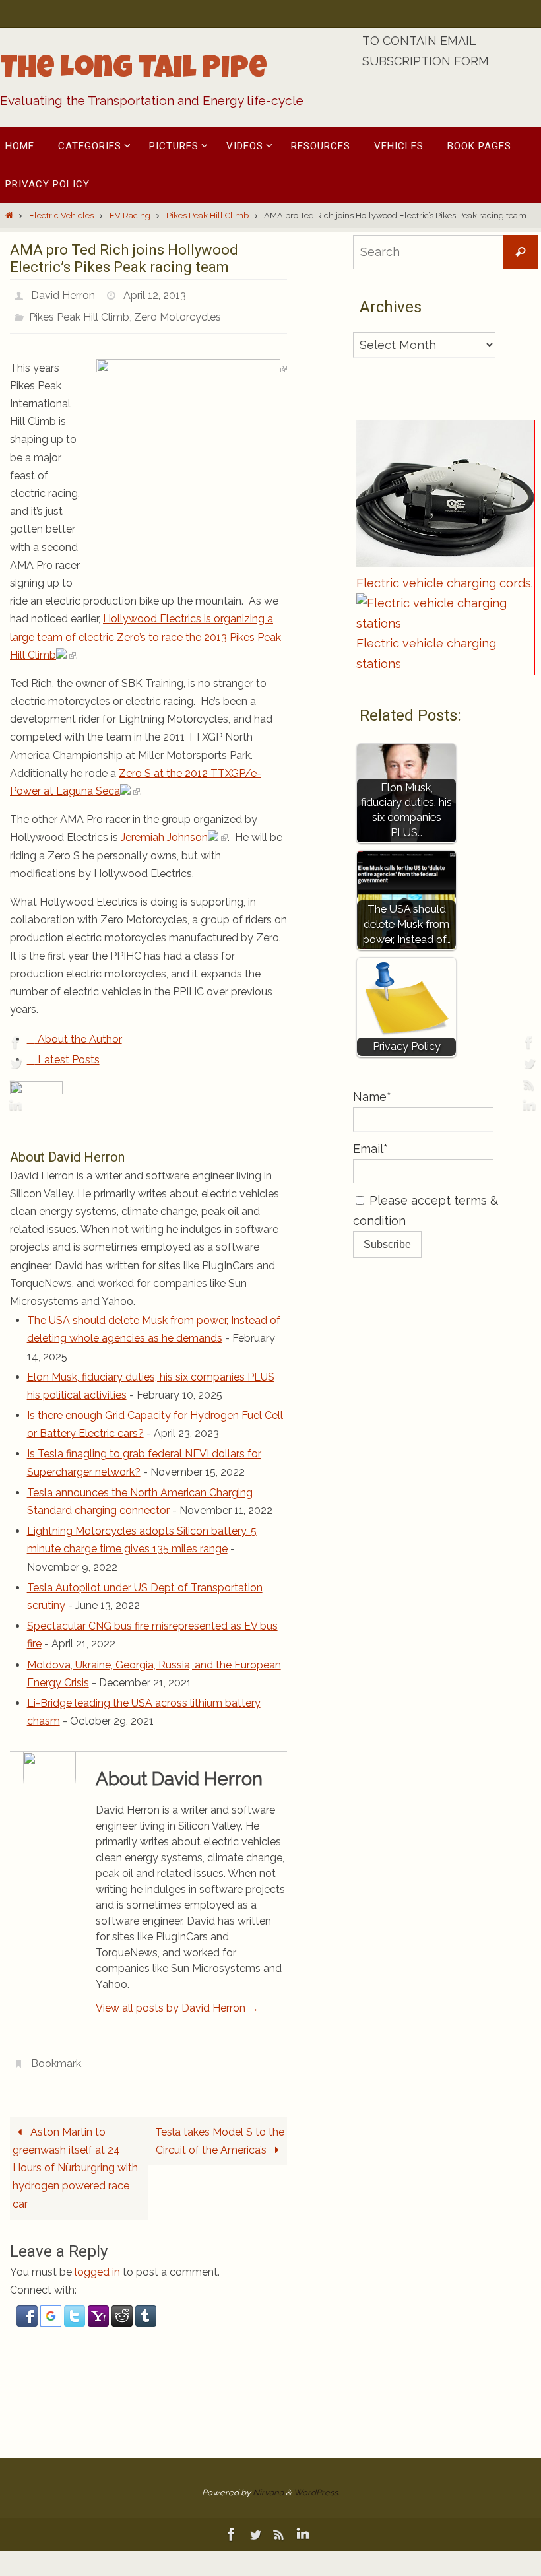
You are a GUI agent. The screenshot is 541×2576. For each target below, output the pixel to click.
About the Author (79, 1032)
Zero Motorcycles (177, 312)
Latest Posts (67, 1052)
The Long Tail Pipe (134, 71)
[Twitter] (14, 1063)
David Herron (63, 293)
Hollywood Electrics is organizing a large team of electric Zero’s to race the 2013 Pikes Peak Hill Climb (145, 629)
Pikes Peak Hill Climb (207, 215)
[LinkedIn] (14, 1106)
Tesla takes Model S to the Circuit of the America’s (220, 2130)
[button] (28, 2312)
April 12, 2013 (155, 293)
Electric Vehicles (61, 215)
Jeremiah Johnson (164, 830)
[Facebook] (14, 1042)
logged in (97, 2261)
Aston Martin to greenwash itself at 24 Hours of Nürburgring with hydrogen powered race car (75, 2157)
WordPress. (316, 2482)
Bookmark (56, 2054)
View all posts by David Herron (177, 2001)
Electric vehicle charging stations (426, 653)
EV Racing (130, 215)
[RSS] (14, 1084)
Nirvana (268, 2482)
